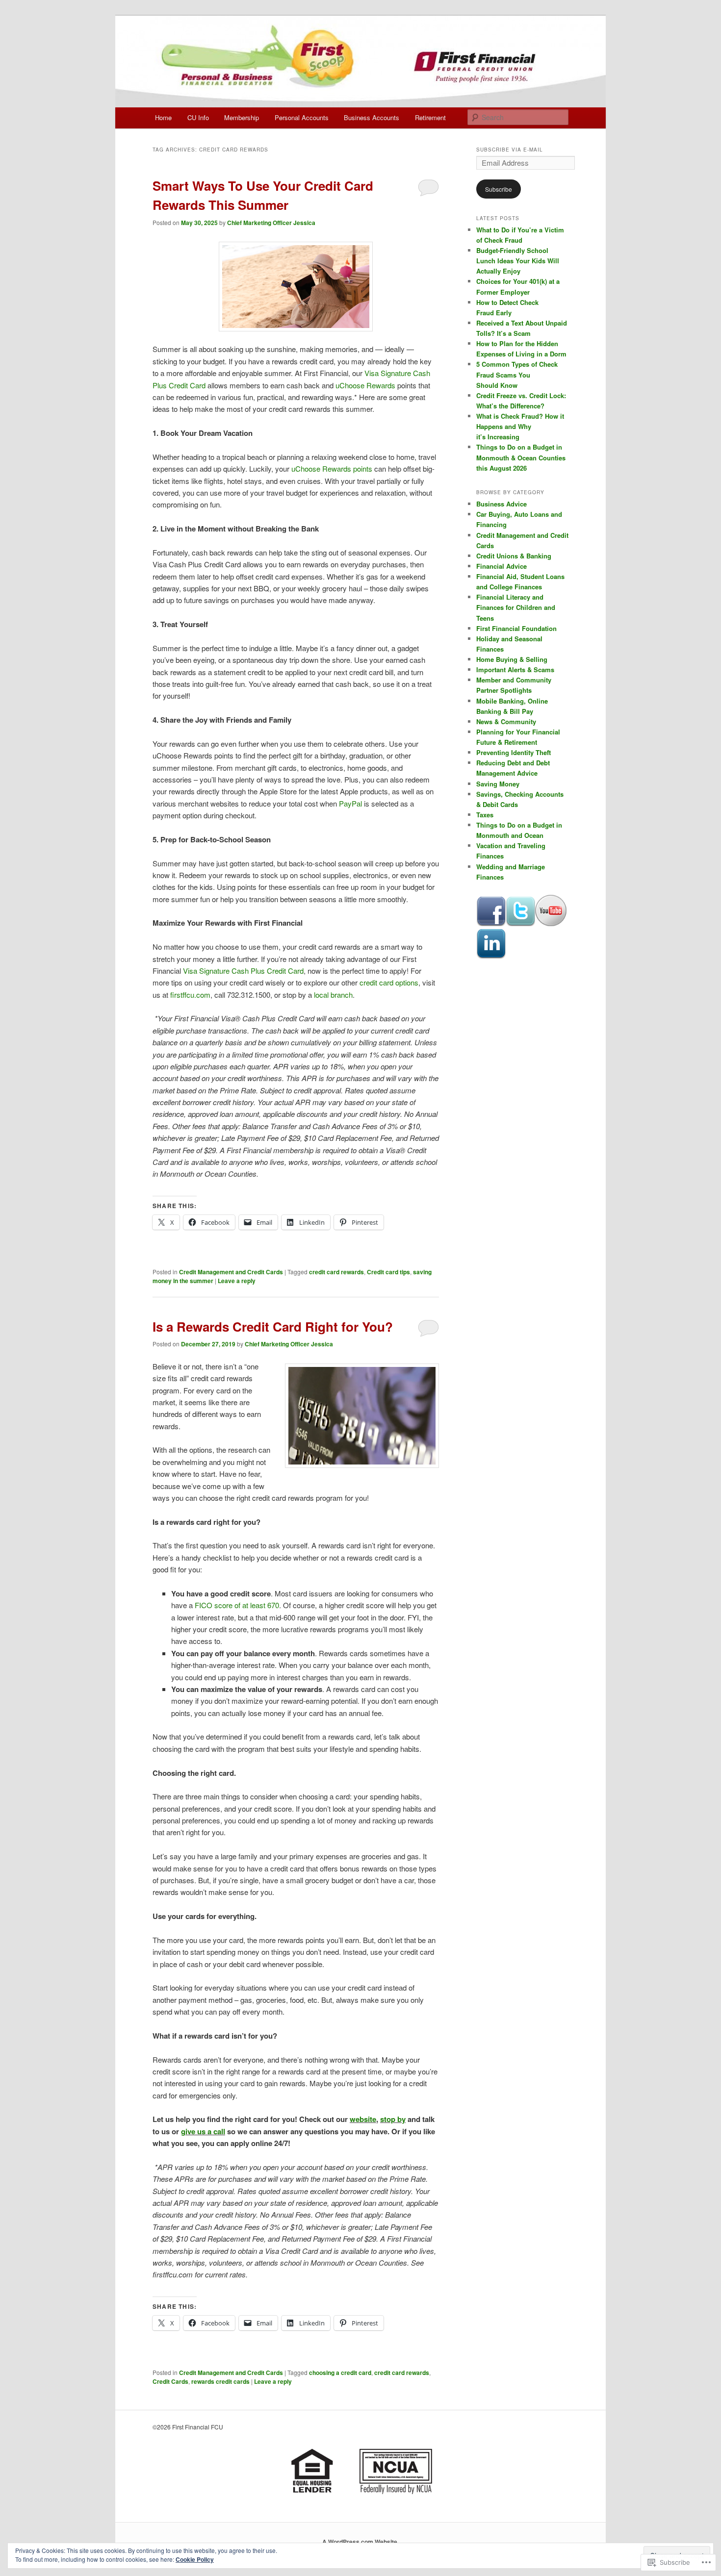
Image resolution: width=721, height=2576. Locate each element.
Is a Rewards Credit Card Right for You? (273, 1326)
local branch (333, 995)
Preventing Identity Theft (514, 752)
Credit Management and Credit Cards (231, 1272)
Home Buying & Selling (512, 659)
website (363, 2119)
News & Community (506, 721)
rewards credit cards (220, 2381)
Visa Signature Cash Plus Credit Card (243, 971)
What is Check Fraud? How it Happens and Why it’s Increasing (520, 426)
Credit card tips (388, 1272)
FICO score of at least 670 (237, 1605)
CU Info (198, 117)
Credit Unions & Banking (514, 556)
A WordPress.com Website (360, 2542)
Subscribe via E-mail (510, 150)
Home (163, 117)
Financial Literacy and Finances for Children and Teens (516, 607)
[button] (362, 1416)
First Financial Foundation (516, 628)
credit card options (389, 982)
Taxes (485, 815)
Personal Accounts (302, 117)
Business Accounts (372, 117)
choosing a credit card (340, 2373)
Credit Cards (170, 2381)
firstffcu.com (190, 995)
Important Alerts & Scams (515, 669)
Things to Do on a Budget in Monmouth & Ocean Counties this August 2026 (521, 457)
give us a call (203, 2131)
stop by (393, 2119)
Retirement (430, 117)
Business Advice (502, 504)
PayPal (350, 803)
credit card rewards (336, 1272)
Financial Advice (502, 566)
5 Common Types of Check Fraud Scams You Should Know (517, 374)
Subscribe (499, 189)
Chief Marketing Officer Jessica (271, 223)
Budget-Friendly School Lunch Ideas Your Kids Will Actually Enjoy (518, 261)
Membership (242, 117)
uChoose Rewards (365, 385)
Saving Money (498, 784)
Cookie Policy (195, 2559)
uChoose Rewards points (332, 468)
